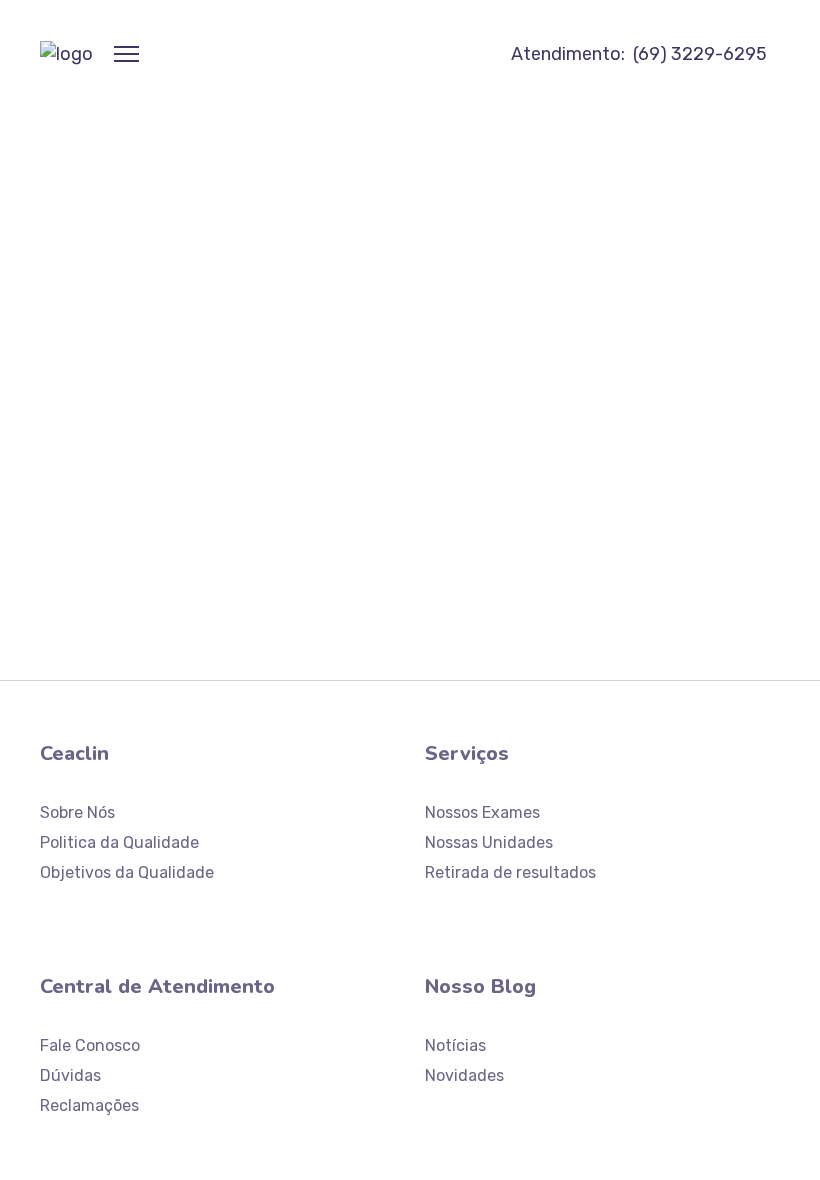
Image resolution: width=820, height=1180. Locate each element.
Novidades (464, 1075)
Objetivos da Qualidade (127, 872)
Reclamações (89, 1105)
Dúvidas (70, 1075)
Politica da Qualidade (119, 842)
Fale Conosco (90, 1045)
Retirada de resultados (510, 872)
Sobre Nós (77, 812)
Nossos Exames (482, 812)
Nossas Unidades (489, 842)
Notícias (455, 1045)
